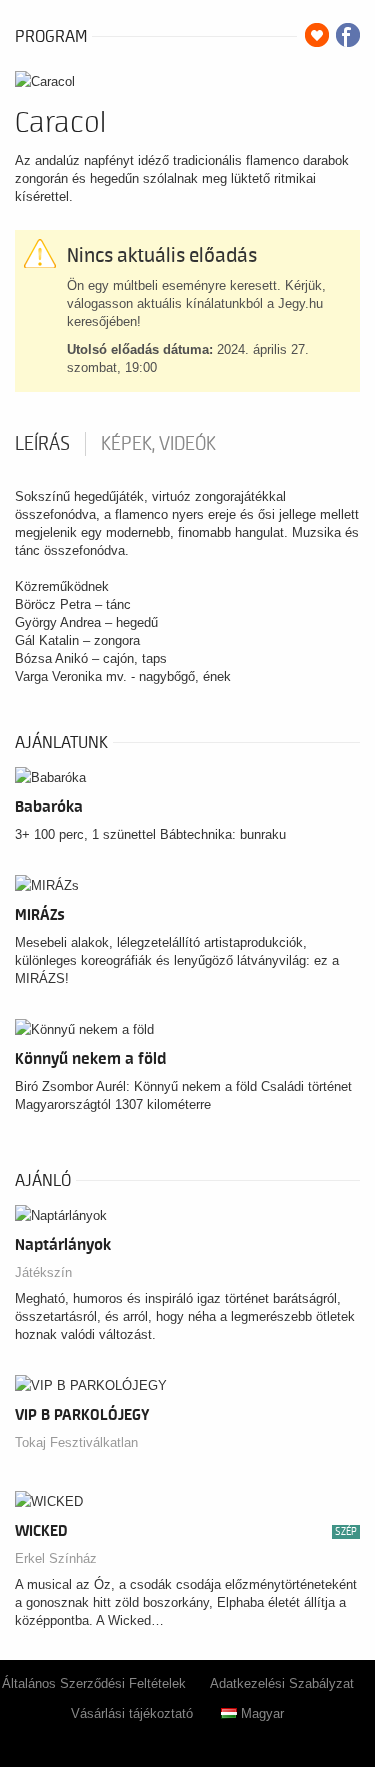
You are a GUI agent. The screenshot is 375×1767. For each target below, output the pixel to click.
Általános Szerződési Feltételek (94, 1683)
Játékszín (43, 1272)
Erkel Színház (56, 1558)
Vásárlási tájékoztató (132, 1713)
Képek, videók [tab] (158, 444)
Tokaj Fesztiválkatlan (76, 1442)
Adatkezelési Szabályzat (282, 1683)
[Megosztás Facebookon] (348, 35)
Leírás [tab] (42, 444)
